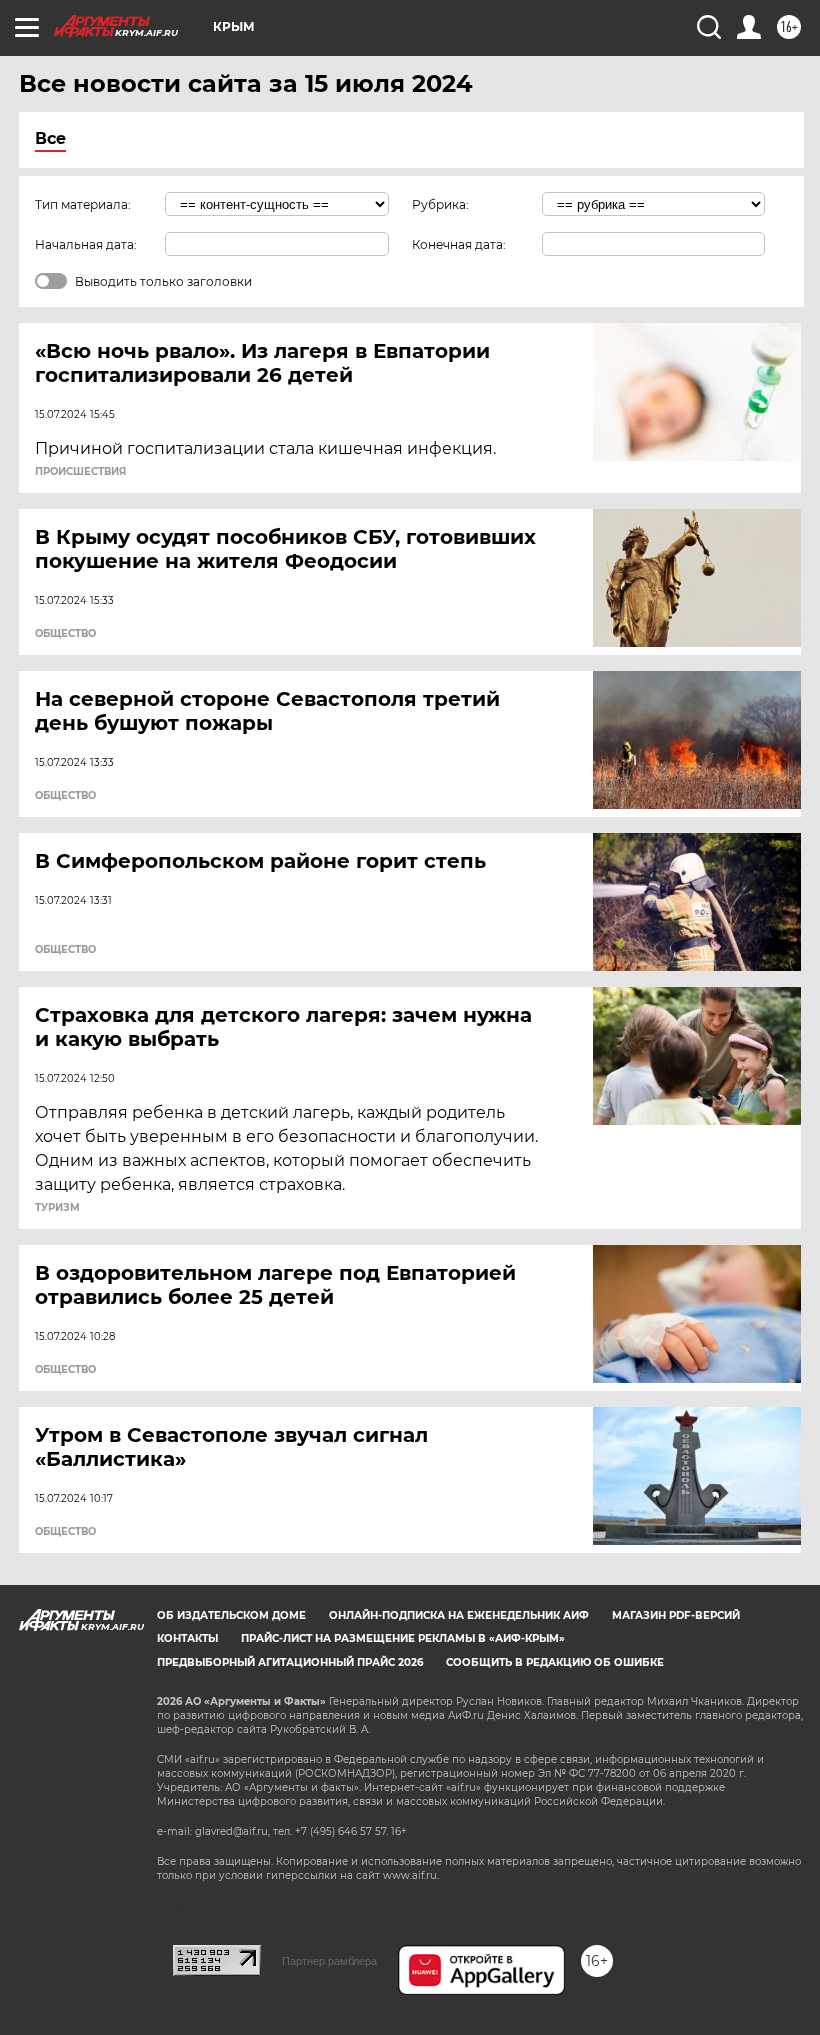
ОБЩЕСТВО (65, 634)
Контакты (187, 1638)
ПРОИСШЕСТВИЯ (80, 472)
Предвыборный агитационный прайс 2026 (290, 1662)
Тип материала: (83, 204)
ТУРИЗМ (57, 1208)
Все (50, 138)
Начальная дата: (86, 244)
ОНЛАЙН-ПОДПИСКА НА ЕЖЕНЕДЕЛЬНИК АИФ (459, 1615)
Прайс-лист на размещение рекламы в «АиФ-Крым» (403, 1638)
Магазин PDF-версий (676, 1615)
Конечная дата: (459, 244)
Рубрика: (440, 204)
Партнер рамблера (329, 1961)
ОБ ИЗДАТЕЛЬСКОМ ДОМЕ (231, 1615)
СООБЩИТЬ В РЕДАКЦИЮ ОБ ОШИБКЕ (555, 1662)
